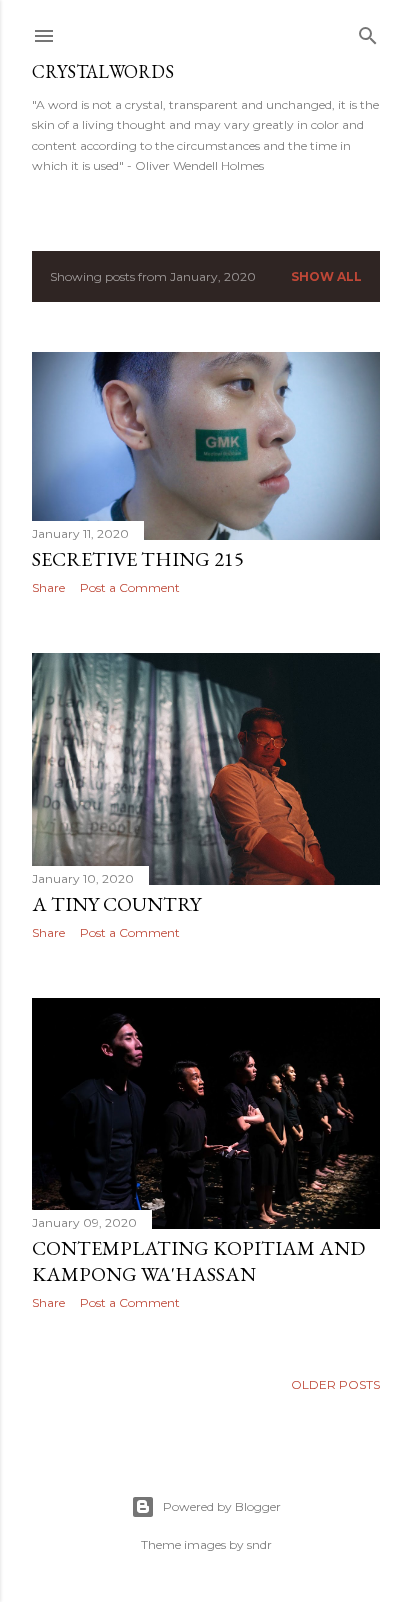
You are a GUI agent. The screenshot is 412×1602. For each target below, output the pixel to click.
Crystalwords (103, 71)
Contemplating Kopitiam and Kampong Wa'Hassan (198, 1261)
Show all (326, 276)
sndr (259, 1544)
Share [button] (48, 587)
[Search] (368, 31)
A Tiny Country (116, 904)
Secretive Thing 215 (138, 559)
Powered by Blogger (222, 1506)
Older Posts (335, 1384)
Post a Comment (130, 587)
